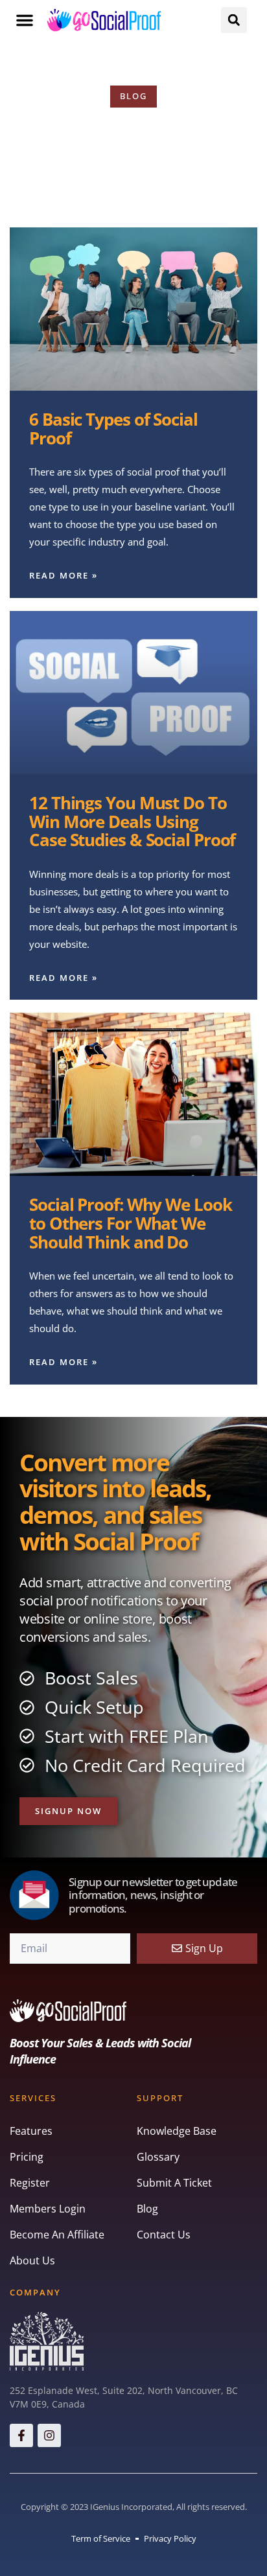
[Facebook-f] (21, 2435)
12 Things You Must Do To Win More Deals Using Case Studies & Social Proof (132, 821)
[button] (25, 20)
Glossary (158, 2157)
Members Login (48, 2209)
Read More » (64, 575)
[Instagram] (49, 2435)
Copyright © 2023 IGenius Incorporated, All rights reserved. (134, 2507)
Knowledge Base (177, 2131)
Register (30, 2183)
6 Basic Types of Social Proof (113, 429)
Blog (147, 2209)
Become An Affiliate (57, 2235)
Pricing (27, 2157)
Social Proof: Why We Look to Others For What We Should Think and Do (131, 1223)
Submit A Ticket (174, 2183)
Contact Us (164, 2235)
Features (31, 2131)
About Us (32, 2260)
